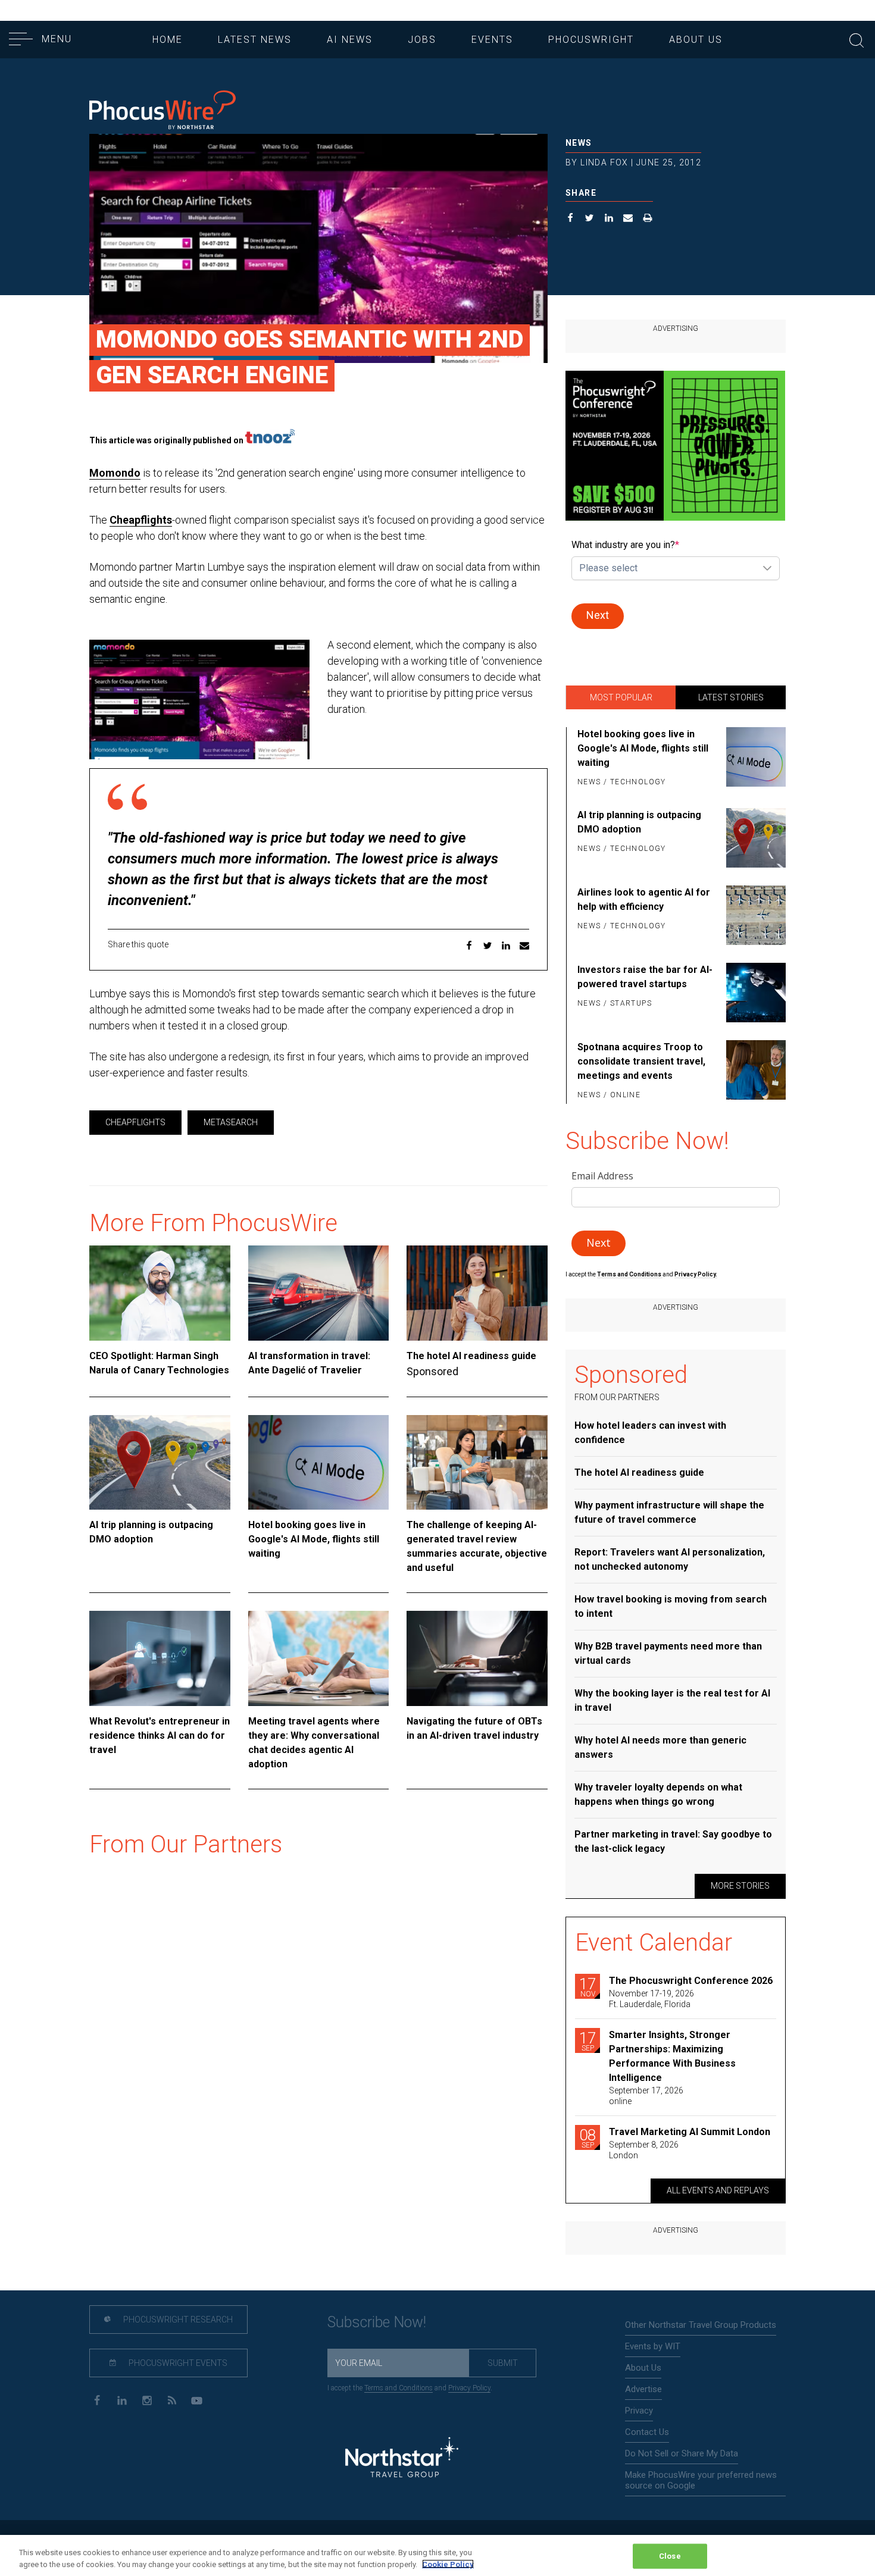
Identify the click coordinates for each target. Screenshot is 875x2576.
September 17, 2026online (646, 2096)
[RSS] (172, 2400)
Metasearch (231, 1122)
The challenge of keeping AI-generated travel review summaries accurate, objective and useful (477, 1546)
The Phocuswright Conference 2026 (691, 1981)
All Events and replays (718, 2190)
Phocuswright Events (177, 2363)
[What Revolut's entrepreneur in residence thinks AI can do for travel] (160, 1658)
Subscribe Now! (377, 2322)
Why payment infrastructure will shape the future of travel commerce (669, 1512)
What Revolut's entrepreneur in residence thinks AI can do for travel (160, 1735)
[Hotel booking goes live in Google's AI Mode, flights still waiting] (319, 1463)
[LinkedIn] (122, 2400)
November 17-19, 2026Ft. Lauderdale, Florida (651, 1999)
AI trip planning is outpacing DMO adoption (151, 1532)
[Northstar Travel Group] (402, 2459)
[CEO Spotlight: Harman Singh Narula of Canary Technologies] (160, 1293)
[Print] (648, 219)
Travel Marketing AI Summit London (690, 2132)
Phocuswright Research (177, 2320)
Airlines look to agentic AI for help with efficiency (644, 899)
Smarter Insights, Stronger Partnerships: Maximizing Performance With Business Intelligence (672, 2056)
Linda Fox (604, 162)
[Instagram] (147, 2400)
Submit (503, 2363)
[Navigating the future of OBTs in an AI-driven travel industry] (477, 1658)
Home (168, 40)
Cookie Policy (448, 2564)
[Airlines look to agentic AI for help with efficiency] (754, 915)
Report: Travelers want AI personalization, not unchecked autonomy (670, 1559)
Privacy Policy (469, 2388)
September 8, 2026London (644, 2150)
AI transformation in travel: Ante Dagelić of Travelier (309, 1363)
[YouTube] (197, 2400)
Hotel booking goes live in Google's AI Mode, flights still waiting (314, 1539)
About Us (696, 40)
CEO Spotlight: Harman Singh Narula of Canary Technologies (159, 1363)
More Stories (740, 1886)
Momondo (115, 473)
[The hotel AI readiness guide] (477, 1293)
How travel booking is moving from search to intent (671, 1606)
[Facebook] (97, 2400)
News (579, 143)
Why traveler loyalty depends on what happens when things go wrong (658, 1794)
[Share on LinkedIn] (609, 219)
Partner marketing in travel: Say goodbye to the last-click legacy (673, 1841)
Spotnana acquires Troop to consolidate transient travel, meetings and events (641, 1061)
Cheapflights (141, 520)
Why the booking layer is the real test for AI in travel (672, 1700)
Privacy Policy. (696, 1274)
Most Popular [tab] (621, 697)
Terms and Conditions (630, 1274)
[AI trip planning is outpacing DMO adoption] (160, 1463)
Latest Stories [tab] (731, 697)
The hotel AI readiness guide (471, 1356)
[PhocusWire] (162, 111)
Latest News (255, 40)
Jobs (422, 40)
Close (670, 2556)
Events (492, 40)
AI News (350, 40)
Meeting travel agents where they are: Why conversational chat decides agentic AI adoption (314, 1743)
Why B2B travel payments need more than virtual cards (668, 1653)
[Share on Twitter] (590, 219)
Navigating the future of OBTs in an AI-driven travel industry (474, 1728)
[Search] (857, 39)
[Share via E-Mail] (628, 219)
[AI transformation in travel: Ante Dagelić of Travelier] (319, 1293)
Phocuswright (591, 40)
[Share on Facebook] (571, 219)
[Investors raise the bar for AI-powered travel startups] (754, 993)
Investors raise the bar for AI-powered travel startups (645, 977)
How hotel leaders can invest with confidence (650, 1433)
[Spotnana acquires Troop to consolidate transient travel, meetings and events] (754, 1072)
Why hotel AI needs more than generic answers (660, 1747)
